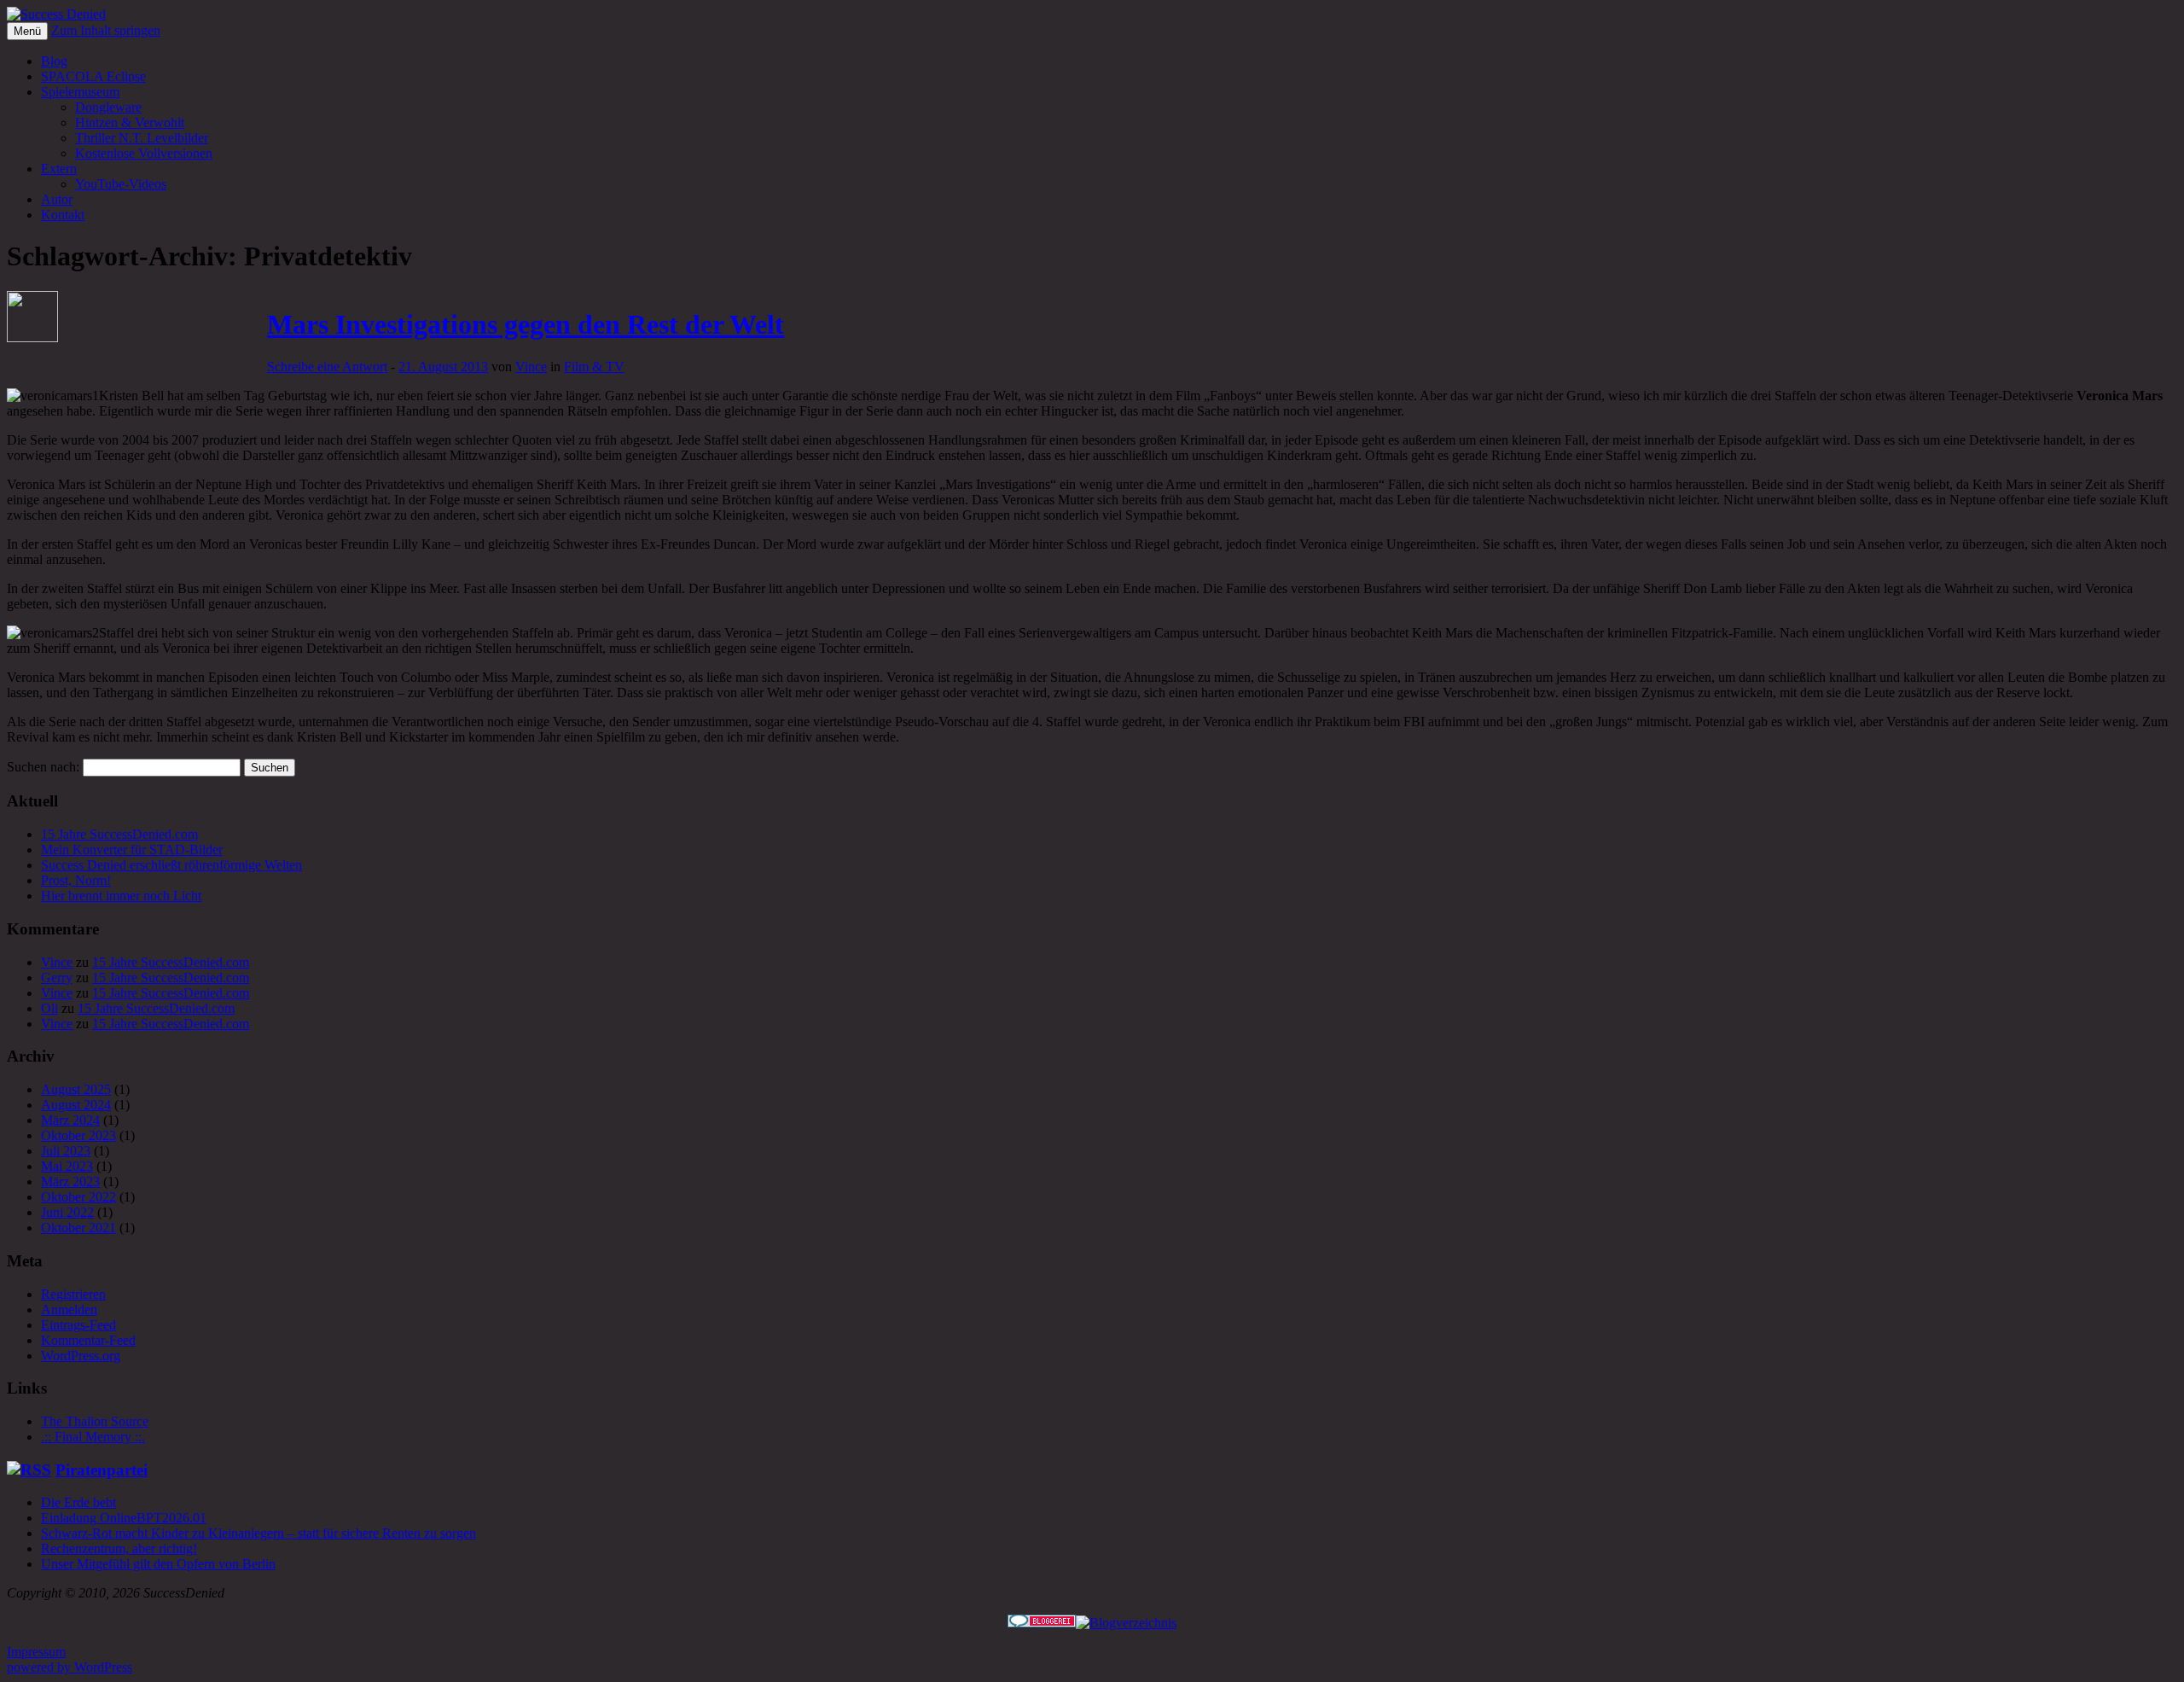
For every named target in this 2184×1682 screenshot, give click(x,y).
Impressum (36, 1652)
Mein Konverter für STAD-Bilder (132, 850)
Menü (27, 31)
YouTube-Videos (121, 184)
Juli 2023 (66, 1151)
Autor (57, 199)
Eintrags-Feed (78, 1325)
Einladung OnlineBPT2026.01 (124, 1518)
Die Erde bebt (78, 1502)
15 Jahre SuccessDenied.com (119, 834)
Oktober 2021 (78, 1228)
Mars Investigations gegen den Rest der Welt (526, 324)
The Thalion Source (95, 1421)
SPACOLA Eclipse (93, 76)
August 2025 (76, 1089)
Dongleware (108, 107)
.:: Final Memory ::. (93, 1437)
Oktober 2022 (78, 1197)
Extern (59, 169)
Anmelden (69, 1310)
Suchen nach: (43, 767)
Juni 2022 (67, 1212)
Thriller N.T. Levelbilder (142, 138)
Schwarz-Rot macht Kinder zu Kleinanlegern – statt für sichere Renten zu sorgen (258, 1533)
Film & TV (594, 367)
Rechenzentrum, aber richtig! (119, 1548)
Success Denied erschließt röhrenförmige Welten (171, 865)
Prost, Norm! (76, 880)
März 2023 (70, 1181)
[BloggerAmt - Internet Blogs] (1126, 1623)
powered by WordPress (70, 1667)
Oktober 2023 (78, 1135)
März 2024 (70, 1120)
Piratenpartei (102, 1470)
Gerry (57, 978)
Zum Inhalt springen (106, 30)
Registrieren (73, 1294)
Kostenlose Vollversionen (144, 153)
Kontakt (63, 215)
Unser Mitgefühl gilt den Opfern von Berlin (158, 1564)
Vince (531, 367)
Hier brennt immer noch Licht (121, 896)
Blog (54, 61)
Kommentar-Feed (88, 1340)
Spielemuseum (80, 92)
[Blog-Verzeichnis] (1042, 1623)
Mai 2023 (67, 1166)
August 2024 (76, 1105)
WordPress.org (81, 1356)
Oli (49, 1008)
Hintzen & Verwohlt (130, 122)
